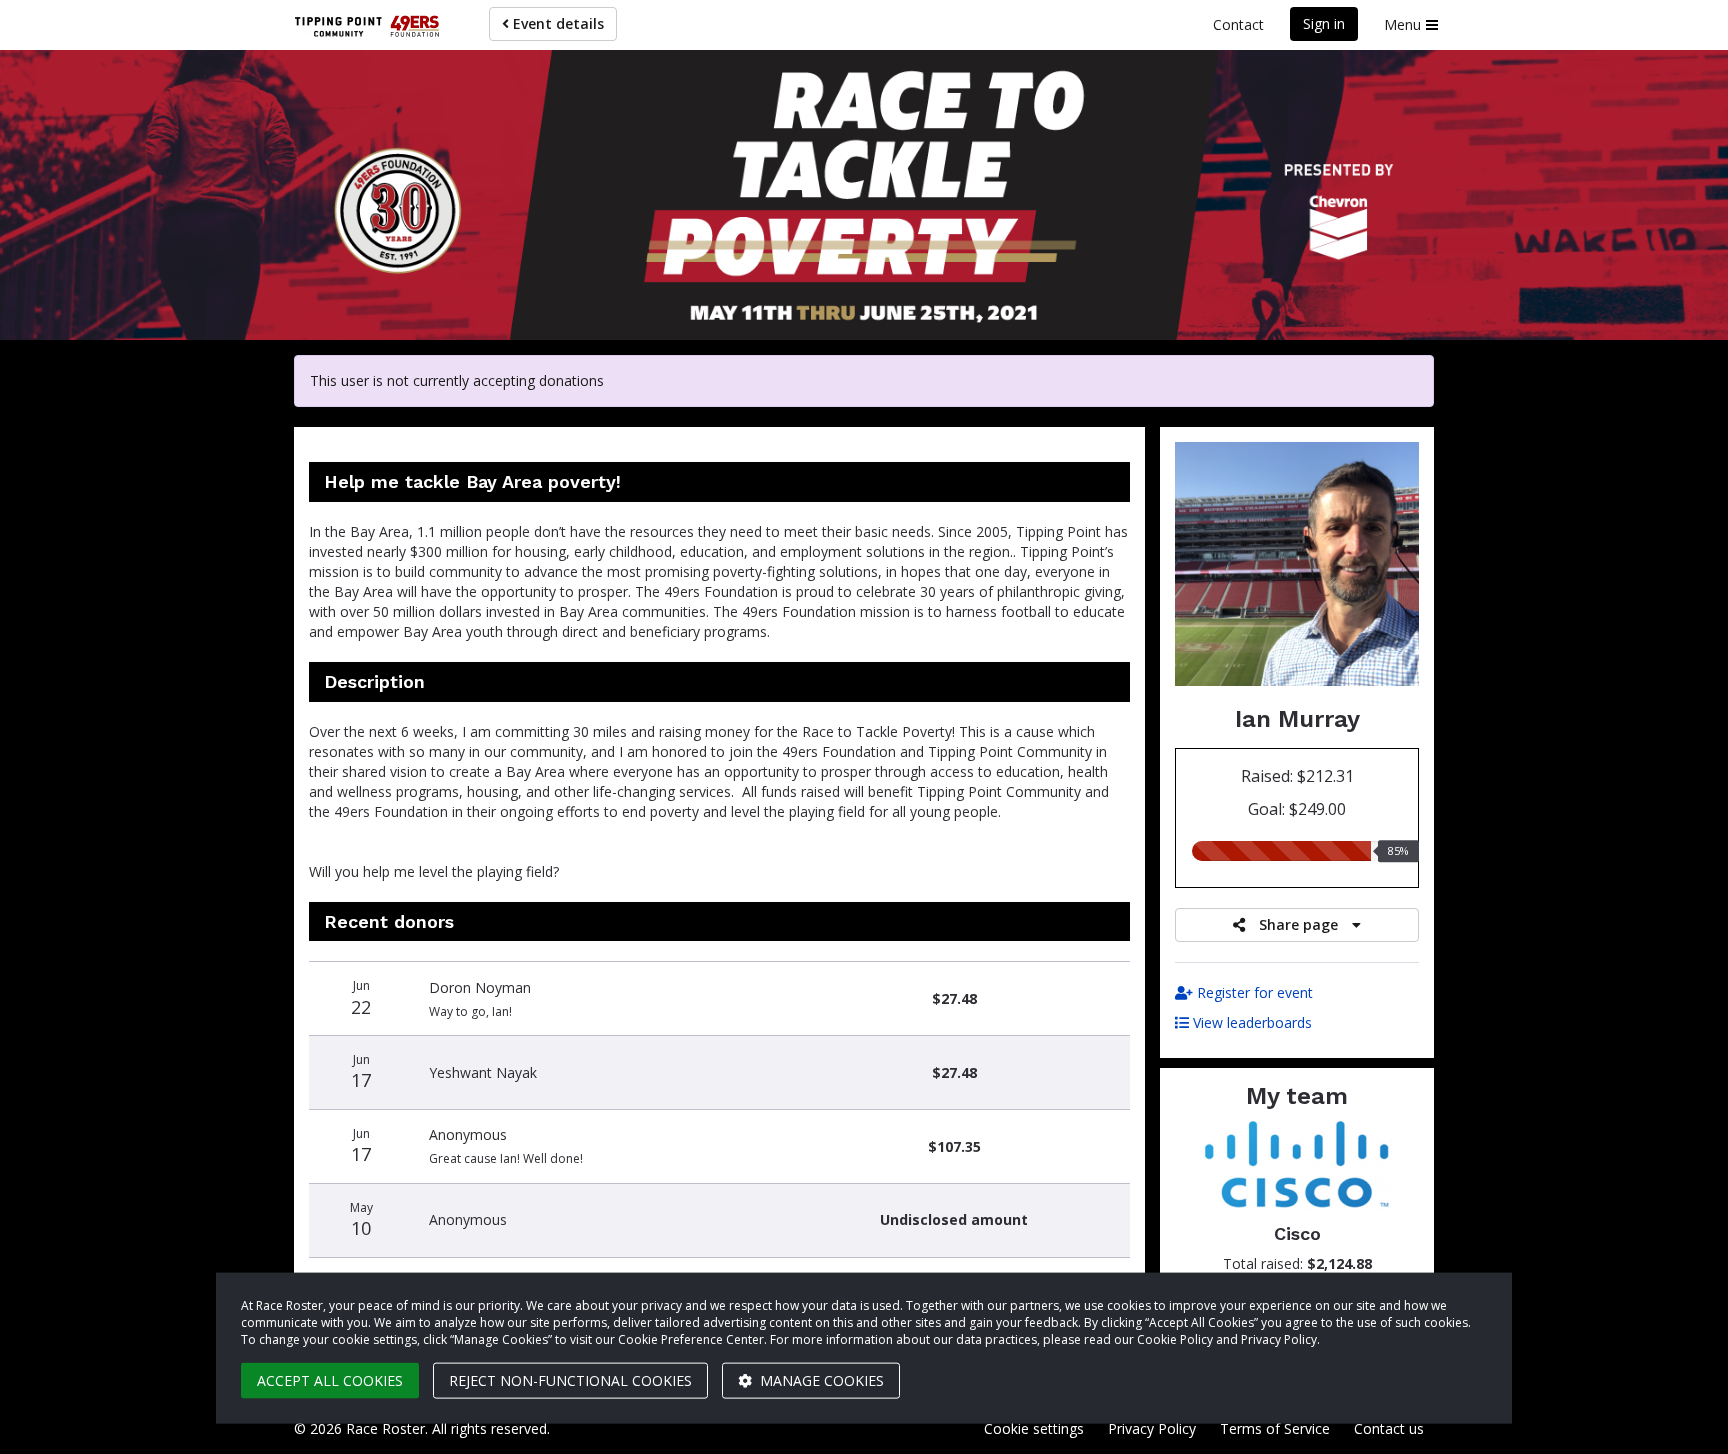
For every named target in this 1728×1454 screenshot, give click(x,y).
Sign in (1324, 23)
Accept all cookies (330, 1380)
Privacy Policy (1152, 1428)
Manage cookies (820, 1380)
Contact (1238, 24)
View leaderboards (1250, 1022)
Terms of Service (1275, 1428)
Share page (1298, 924)
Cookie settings (1034, 1428)
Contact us (1389, 1428)
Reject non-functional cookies (570, 1380)
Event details (556, 23)
